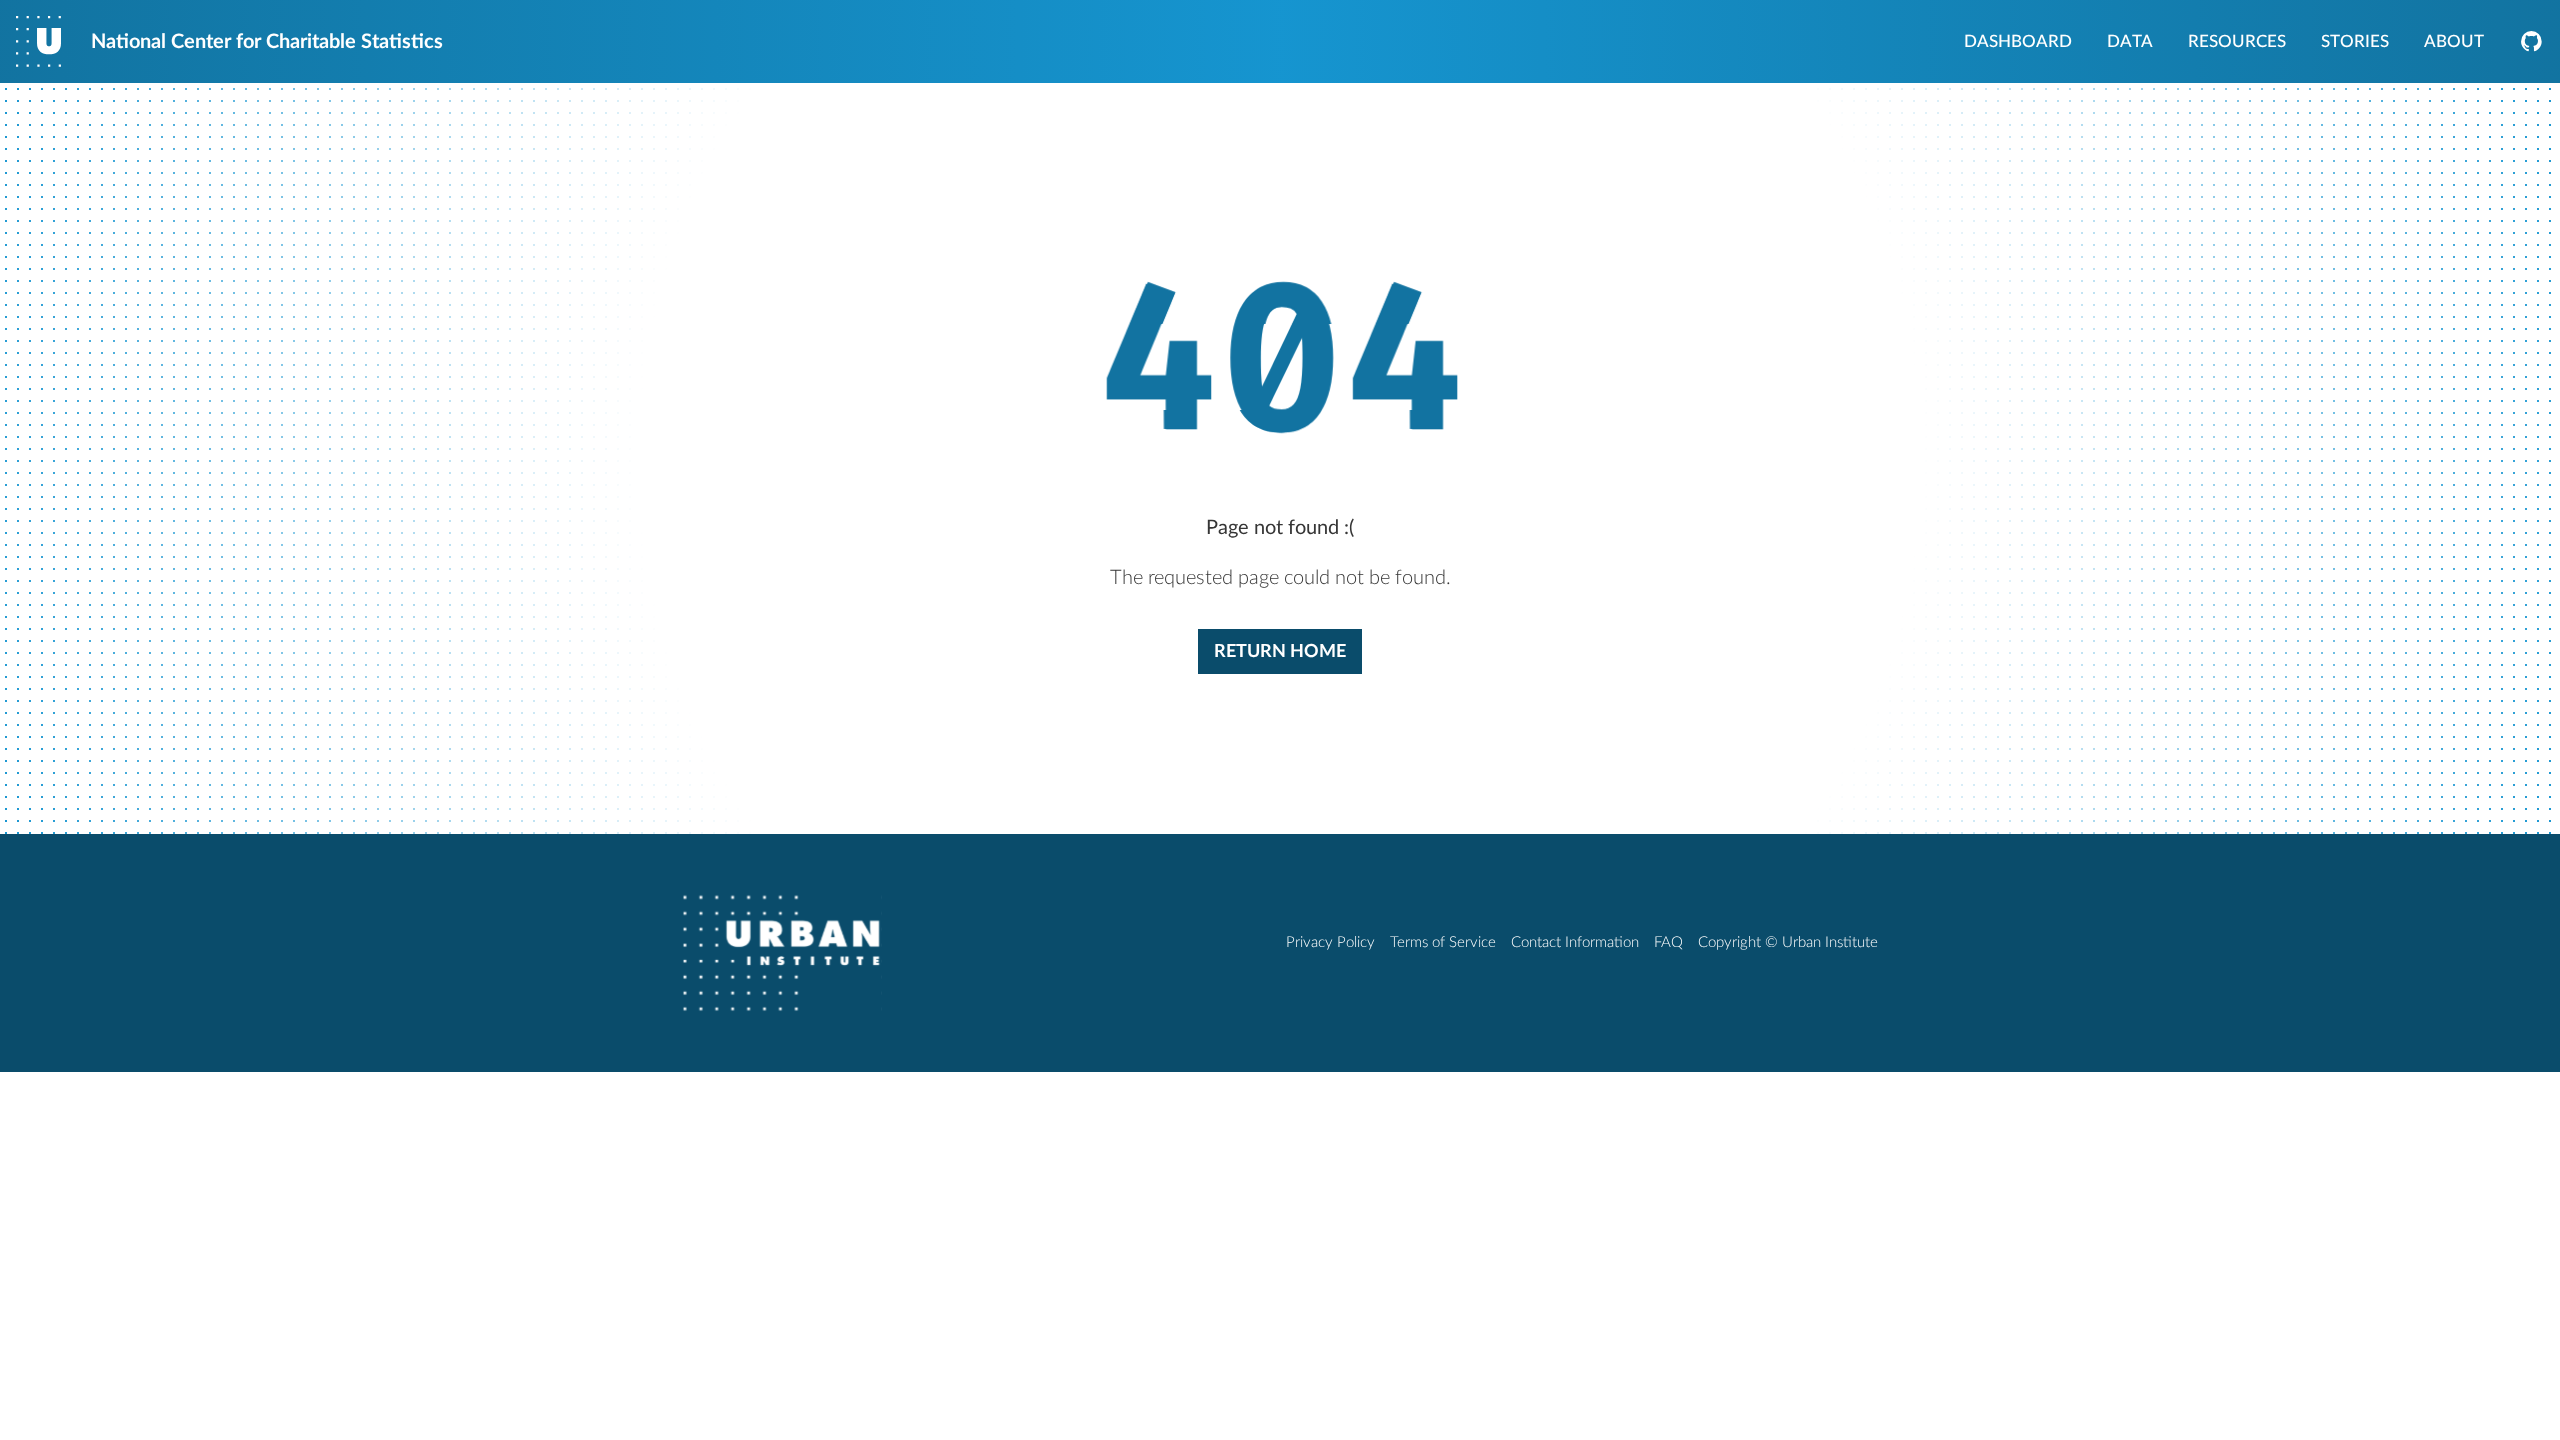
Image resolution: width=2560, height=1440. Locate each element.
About (2454, 43)
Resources (2237, 43)
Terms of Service (1443, 942)
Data (2130, 43)
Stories (2355, 43)
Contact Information (1575, 942)
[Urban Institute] (782, 953)
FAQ (1668, 942)
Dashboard (2018, 43)
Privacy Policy (1330, 942)
